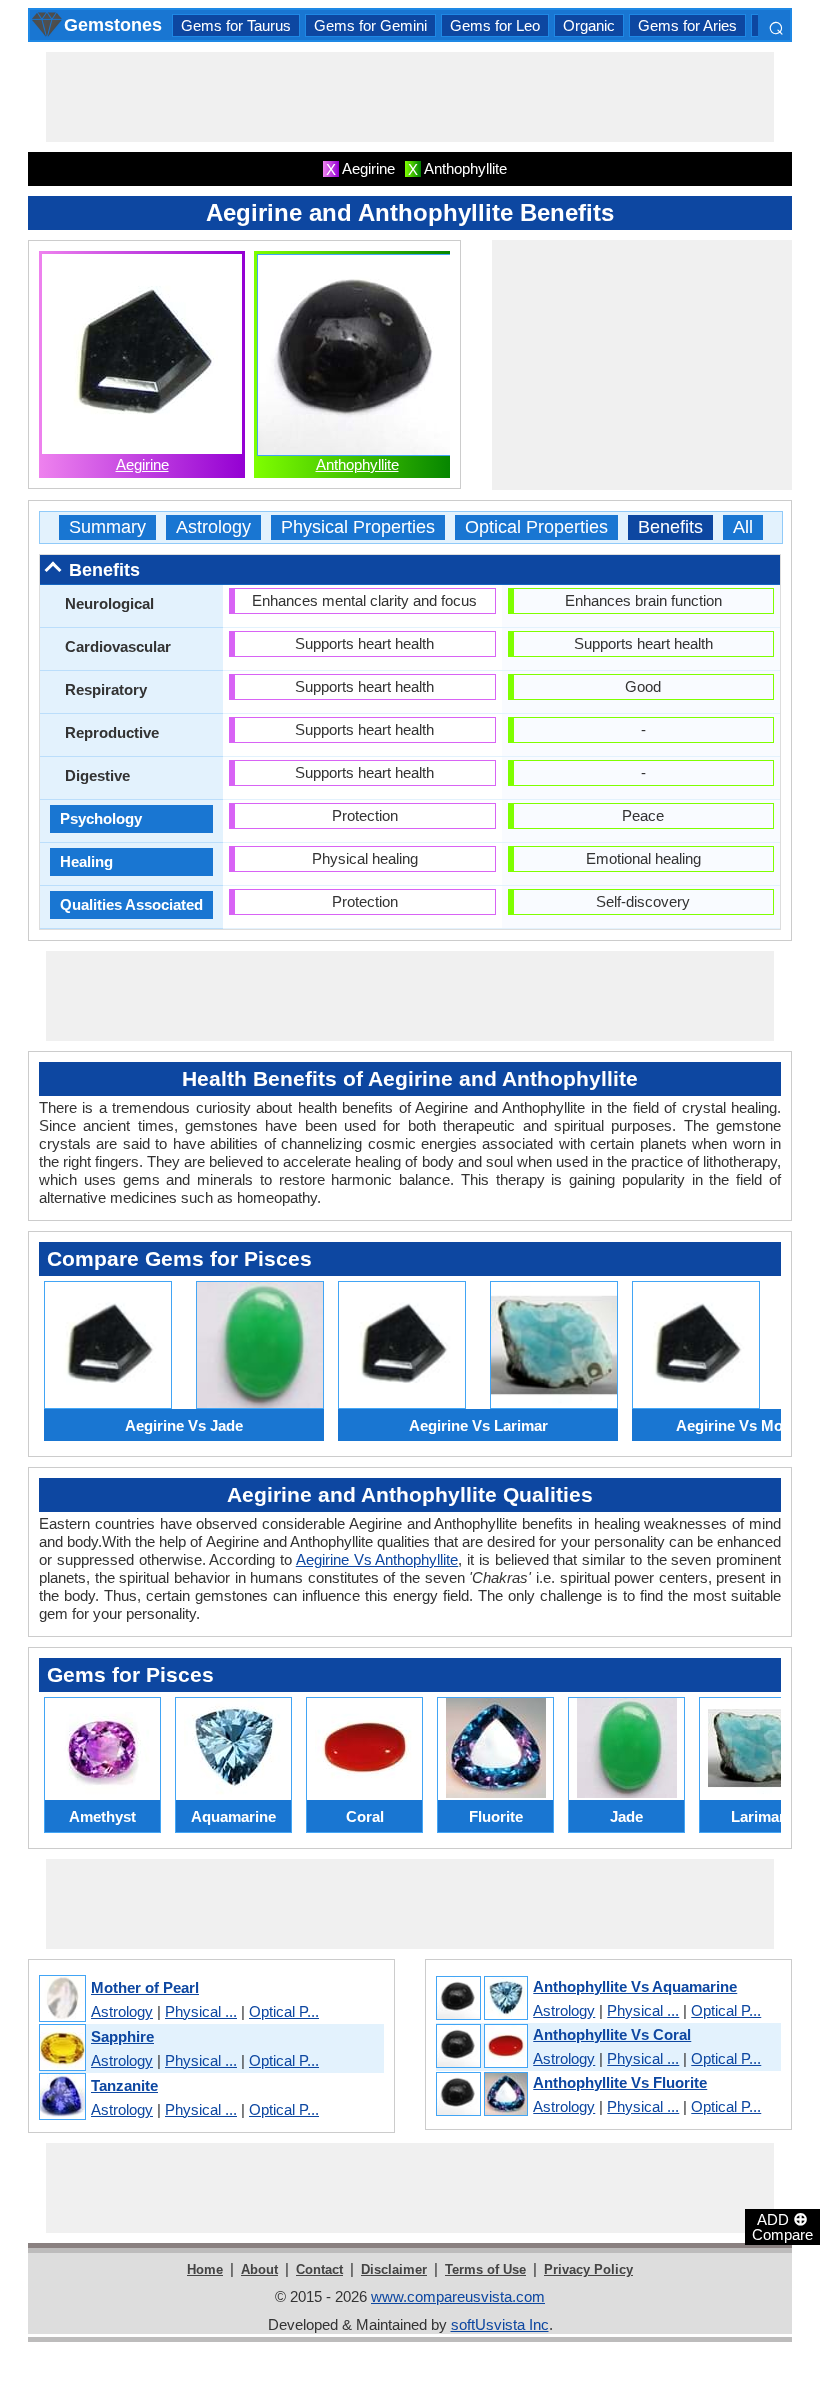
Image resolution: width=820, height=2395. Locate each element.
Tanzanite (124, 2085)
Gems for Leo (495, 25)
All (743, 527)
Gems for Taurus (236, 25)
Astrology (213, 527)
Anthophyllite (357, 464)
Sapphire (122, 2036)
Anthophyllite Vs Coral (612, 2034)
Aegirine (142, 464)
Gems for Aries (687, 25)
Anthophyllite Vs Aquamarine (635, 1986)
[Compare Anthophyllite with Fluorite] (481, 2095)
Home (205, 2269)
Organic (589, 25)
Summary (107, 527)
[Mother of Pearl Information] (61, 1999)
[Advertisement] (410, 97)
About (259, 2269)
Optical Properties (536, 527)
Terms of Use (485, 2269)
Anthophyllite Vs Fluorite (620, 2082)
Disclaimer (394, 2269)
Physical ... (201, 2011)
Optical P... (284, 2011)
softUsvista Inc (500, 2324)
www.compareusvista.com (458, 2296)
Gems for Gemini (370, 25)
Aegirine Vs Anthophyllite (377, 1559)
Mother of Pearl (145, 1987)
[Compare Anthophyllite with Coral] (481, 2047)
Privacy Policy (588, 2269)
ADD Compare (782, 2226)
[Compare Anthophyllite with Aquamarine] (481, 1999)
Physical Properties (358, 527)
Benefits (670, 527)
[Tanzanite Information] (61, 2097)
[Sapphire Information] (61, 2048)
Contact (319, 2269)
